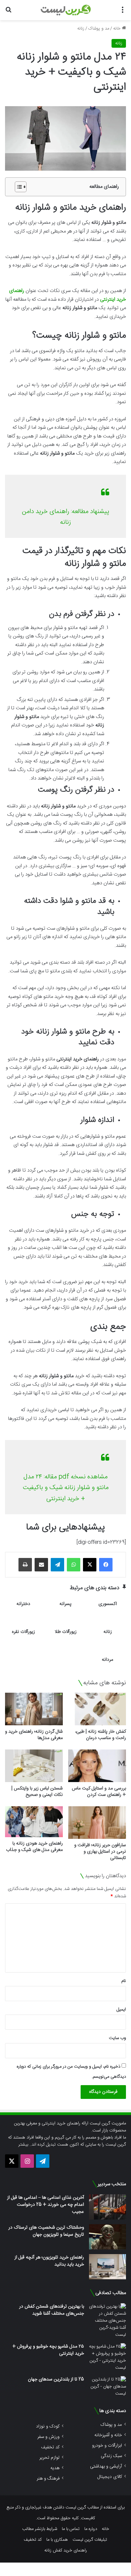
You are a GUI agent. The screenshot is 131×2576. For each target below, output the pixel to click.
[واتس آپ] (74, 1565)
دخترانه (23, 1604)
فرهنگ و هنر (48, 2478)
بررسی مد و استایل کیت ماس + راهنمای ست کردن (99, 1792)
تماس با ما (71, 2529)
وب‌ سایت (117, 2038)
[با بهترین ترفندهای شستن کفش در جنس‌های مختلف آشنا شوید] (107, 2321)
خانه (118, 29)
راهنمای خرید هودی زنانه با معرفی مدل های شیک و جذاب (34, 1847)
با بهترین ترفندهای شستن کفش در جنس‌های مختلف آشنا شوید (52, 2310)
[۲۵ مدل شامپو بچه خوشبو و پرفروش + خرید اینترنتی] (107, 2357)
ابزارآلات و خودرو (107, 2445)
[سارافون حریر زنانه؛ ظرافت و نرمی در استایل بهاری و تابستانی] (97, 1823)
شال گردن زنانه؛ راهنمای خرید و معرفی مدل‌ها (34, 1735)
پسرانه (65, 1604)
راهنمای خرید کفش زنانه (66, 2550)
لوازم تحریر (49, 2458)
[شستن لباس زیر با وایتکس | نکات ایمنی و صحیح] (34, 1766)
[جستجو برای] (8, 13)
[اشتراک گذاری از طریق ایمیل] (41, 1565)
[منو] (123, 13)
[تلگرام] (57, 1565)
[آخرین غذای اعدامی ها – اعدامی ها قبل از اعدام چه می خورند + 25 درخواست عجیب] (107, 2207)
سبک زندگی (111, 2456)
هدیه (55, 2468)
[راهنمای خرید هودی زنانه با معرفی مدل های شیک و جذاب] (34, 1822)
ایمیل (121, 2010)
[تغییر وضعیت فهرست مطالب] (17, 187)
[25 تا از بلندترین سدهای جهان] (107, 2387)
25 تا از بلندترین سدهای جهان (56, 2379)
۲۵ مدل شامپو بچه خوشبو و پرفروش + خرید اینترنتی (48, 2350)
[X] (90, 1565)
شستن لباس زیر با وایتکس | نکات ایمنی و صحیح (37, 1792)
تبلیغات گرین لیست (90, 2540)
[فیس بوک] (106, 1565)
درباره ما (91, 2529)
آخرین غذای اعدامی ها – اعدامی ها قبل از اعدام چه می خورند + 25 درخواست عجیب (46, 2205)
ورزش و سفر (48, 2437)
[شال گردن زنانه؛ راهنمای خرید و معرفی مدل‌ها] (34, 1709)
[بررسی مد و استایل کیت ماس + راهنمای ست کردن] (97, 1766)
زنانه (81, 29)
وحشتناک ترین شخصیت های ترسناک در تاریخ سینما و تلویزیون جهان (46, 2231)
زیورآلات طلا (66, 1632)
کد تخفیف (50, 2447)
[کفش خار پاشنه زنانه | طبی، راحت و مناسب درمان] (97, 1709)
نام (124, 1981)
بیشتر (23, 2145)
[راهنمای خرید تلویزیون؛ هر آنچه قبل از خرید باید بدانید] (107, 2267)
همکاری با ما (57, 2540)
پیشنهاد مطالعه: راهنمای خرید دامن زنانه (65, 517)
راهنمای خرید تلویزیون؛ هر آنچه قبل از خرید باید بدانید (49, 2261)
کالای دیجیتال (110, 2477)
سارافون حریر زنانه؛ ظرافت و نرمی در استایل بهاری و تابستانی (100, 1852)
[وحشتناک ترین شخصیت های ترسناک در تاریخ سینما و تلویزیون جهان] (107, 2237)
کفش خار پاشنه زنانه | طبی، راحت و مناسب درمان (101, 1735)
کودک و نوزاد (48, 2426)
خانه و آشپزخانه (108, 2435)
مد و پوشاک (99, 29)
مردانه (107, 1660)
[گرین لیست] (66, 10)
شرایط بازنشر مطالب (40, 2529)
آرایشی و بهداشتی (106, 2466)
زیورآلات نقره (23, 1632)
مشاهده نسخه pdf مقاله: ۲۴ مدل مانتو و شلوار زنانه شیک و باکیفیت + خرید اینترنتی (66, 1488)
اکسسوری (108, 1604)
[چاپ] (25, 1565)
